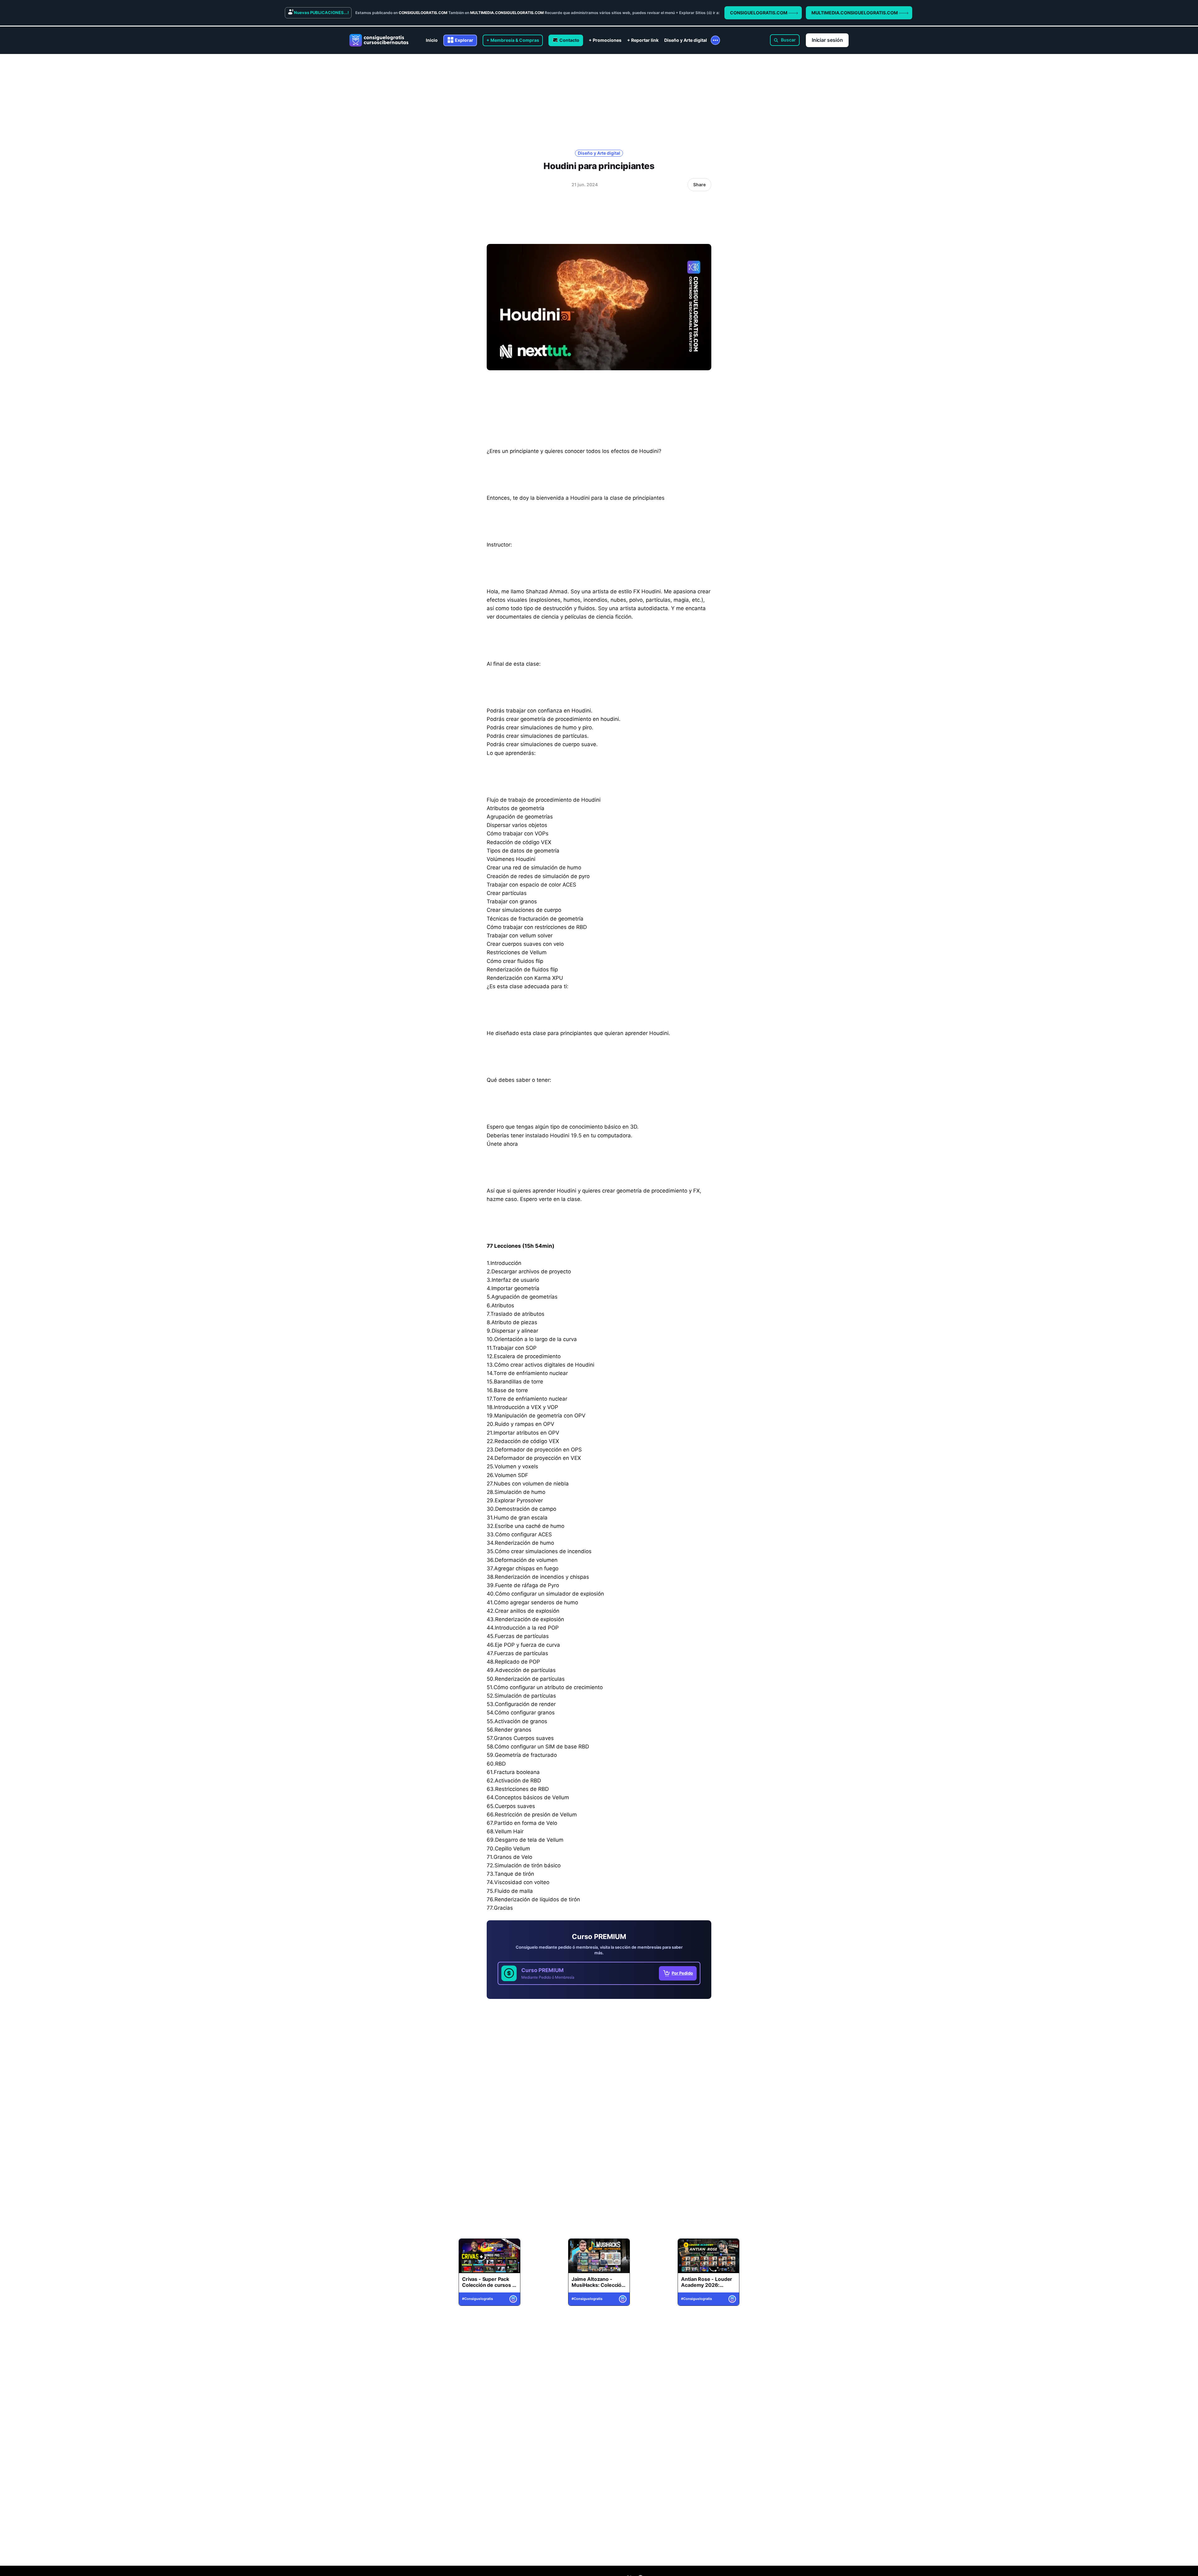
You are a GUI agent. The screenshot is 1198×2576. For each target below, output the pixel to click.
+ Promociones (605, 40)
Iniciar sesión (827, 40)
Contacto (569, 40)
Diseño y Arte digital (686, 40)
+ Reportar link (643, 40)
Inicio (432, 40)
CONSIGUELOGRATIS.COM (759, 13)
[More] (715, 40)
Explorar (464, 40)
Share (699, 185)
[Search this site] (785, 40)
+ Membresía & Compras (513, 40)
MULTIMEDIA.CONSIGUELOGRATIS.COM (855, 13)
